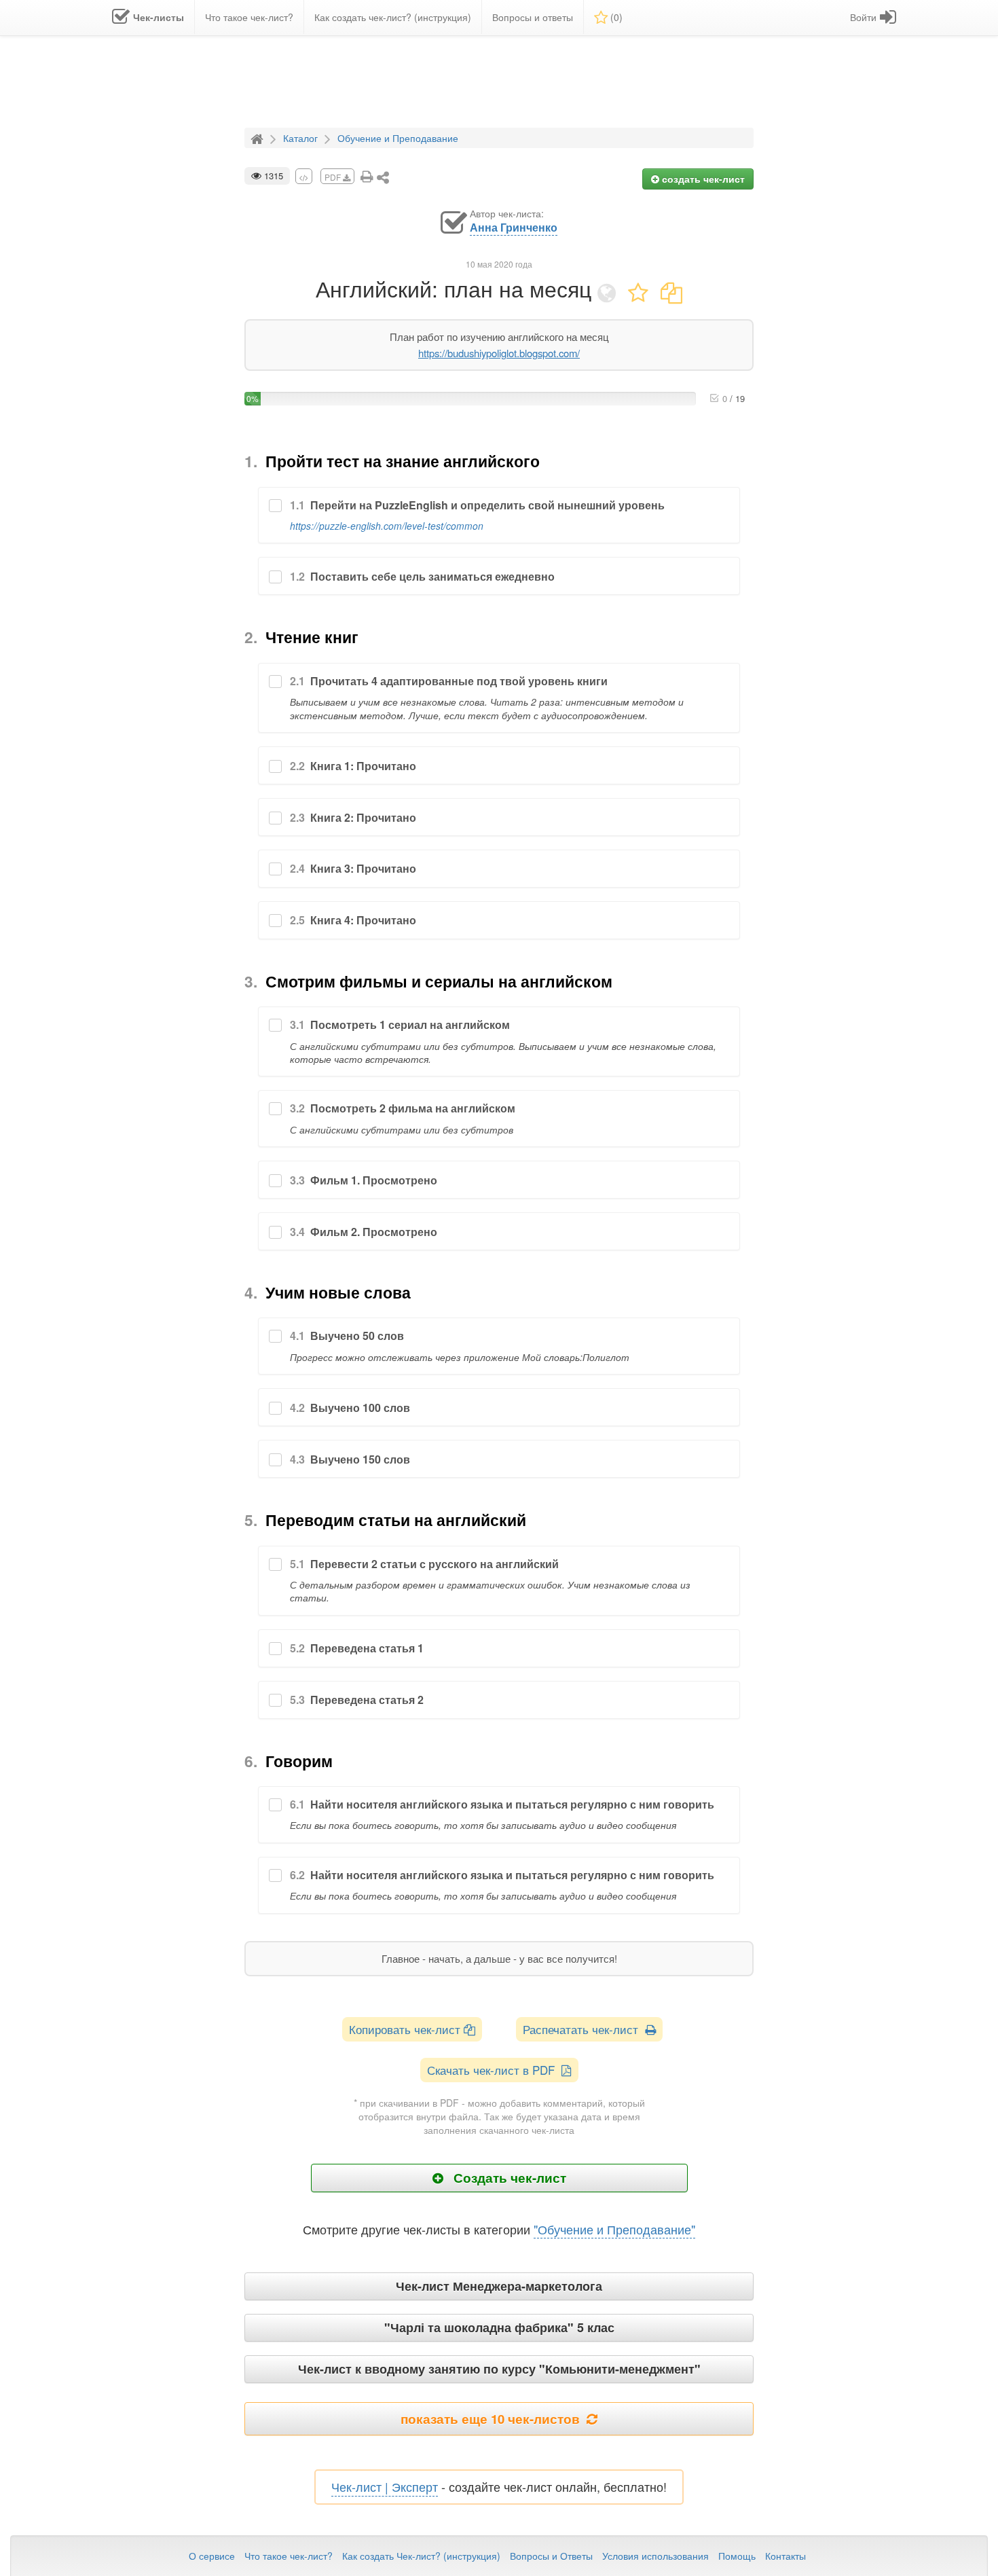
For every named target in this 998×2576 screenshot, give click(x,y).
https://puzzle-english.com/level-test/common (387, 526)
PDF (334, 177)
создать (702, 179)
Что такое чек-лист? (289, 2556)
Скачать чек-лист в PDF (494, 2070)
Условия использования (655, 2556)
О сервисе (212, 2556)
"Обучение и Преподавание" (614, 2229)
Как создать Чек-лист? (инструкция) (421, 2556)
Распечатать (584, 2029)
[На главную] (259, 137)
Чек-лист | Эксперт (385, 2486)
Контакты (786, 2556)
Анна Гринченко (514, 228)
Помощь (737, 2556)
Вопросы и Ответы (551, 2556)
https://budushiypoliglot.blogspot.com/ (499, 353)
